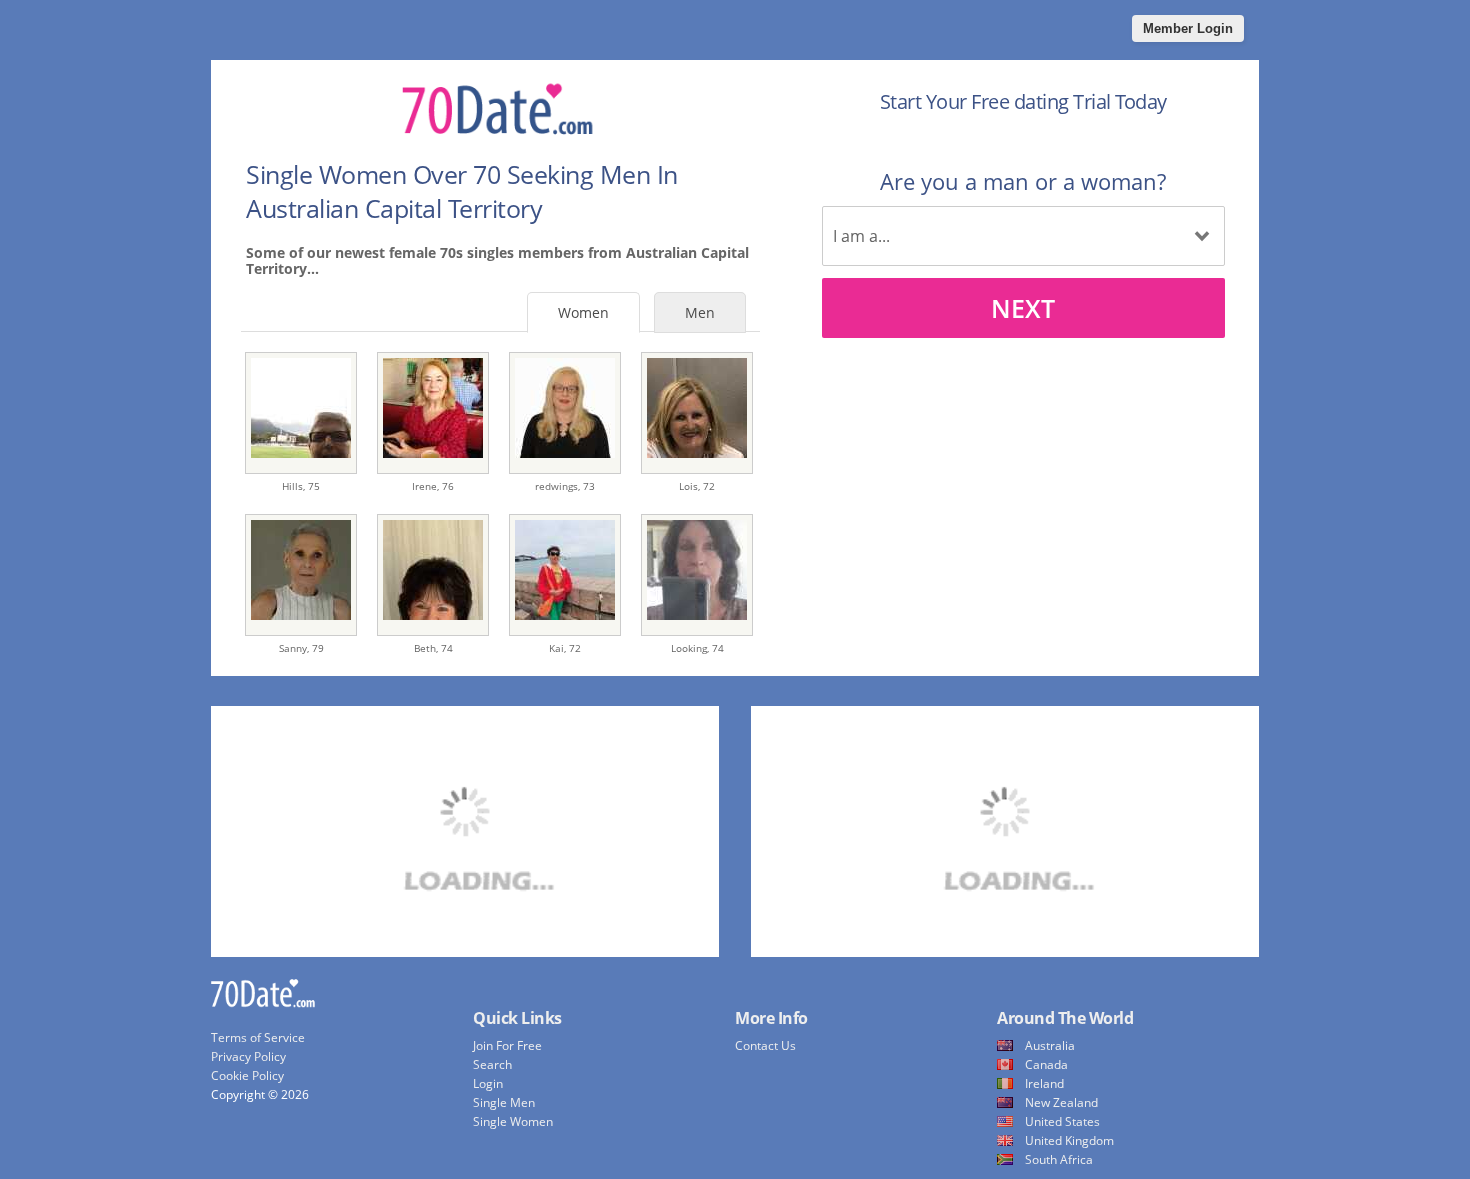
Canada (1046, 1064)
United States (1062, 1121)
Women (583, 312)
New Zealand (1061, 1102)
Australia (1050, 1045)
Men (700, 312)
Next (1023, 308)
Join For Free (507, 1045)
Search (492, 1064)
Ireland (1044, 1083)
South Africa (1059, 1159)
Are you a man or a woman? (1023, 181)
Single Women (513, 1121)
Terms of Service (258, 1037)
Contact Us (765, 1045)
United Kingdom (1069, 1140)
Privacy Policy (248, 1056)
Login (488, 1083)
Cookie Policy (247, 1075)
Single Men (504, 1102)
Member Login (1188, 28)
